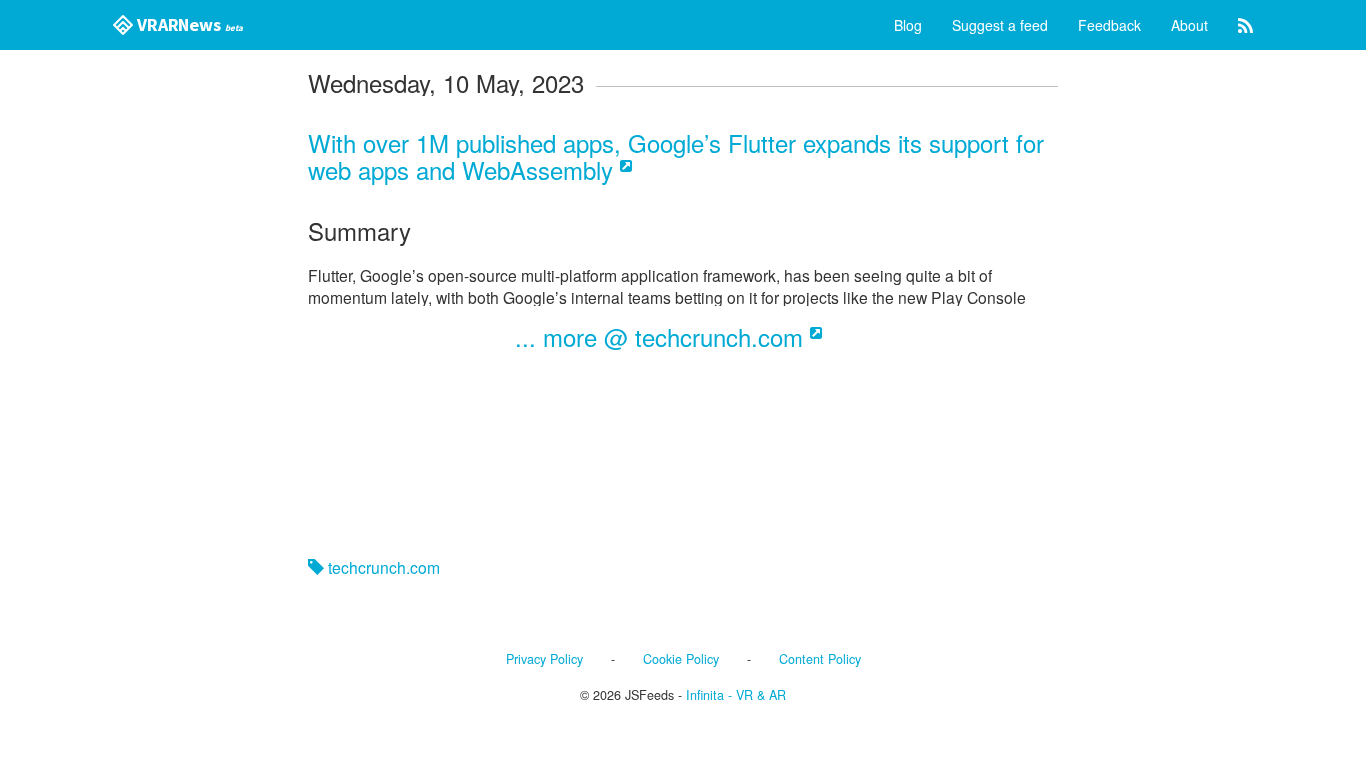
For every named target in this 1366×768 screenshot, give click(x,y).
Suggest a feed (1000, 25)
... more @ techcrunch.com (662, 336)
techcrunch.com (382, 567)
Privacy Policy (544, 659)
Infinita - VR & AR (736, 695)
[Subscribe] (1245, 25)
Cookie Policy (681, 659)
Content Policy (820, 659)
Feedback (1109, 25)
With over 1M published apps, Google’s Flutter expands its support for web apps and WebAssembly (676, 155)
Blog (908, 25)
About (1189, 25)
